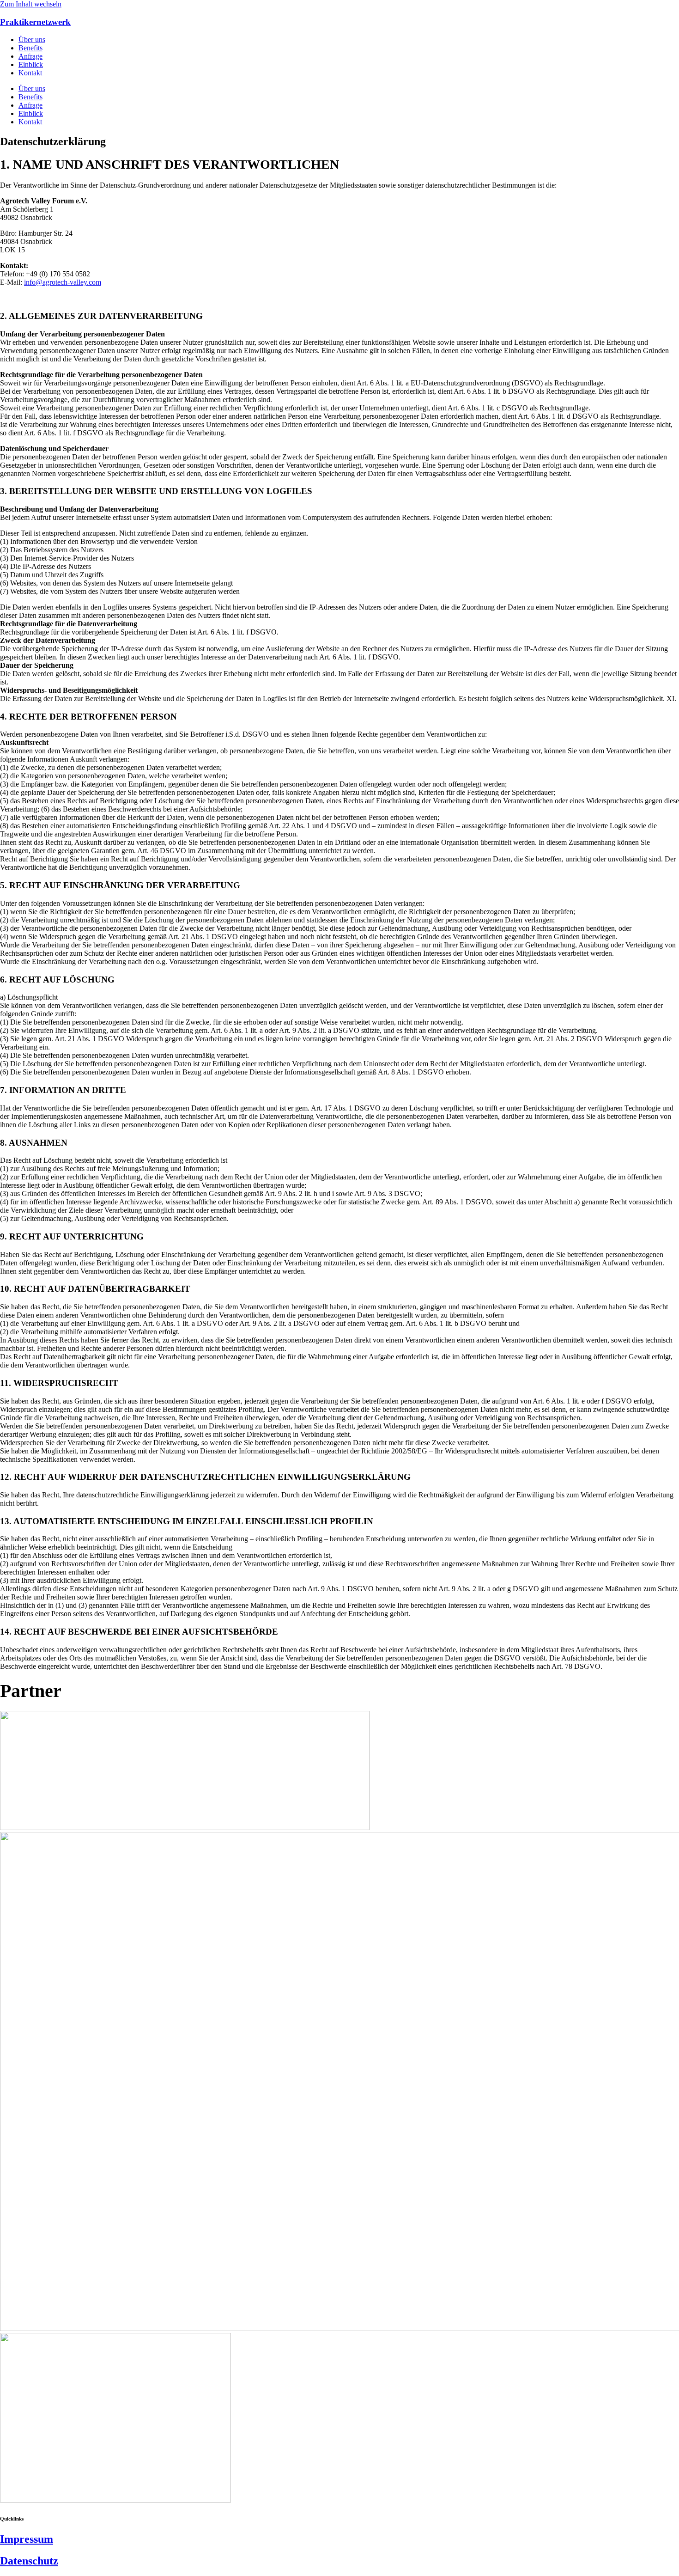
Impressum (27, 2539)
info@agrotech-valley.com (63, 282)
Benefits (30, 48)
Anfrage (30, 56)
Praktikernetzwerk (35, 22)
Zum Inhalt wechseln (31, 4)
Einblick (31, 64)
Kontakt (30, 73)
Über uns (32, 40)
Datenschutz (29, 2561)
